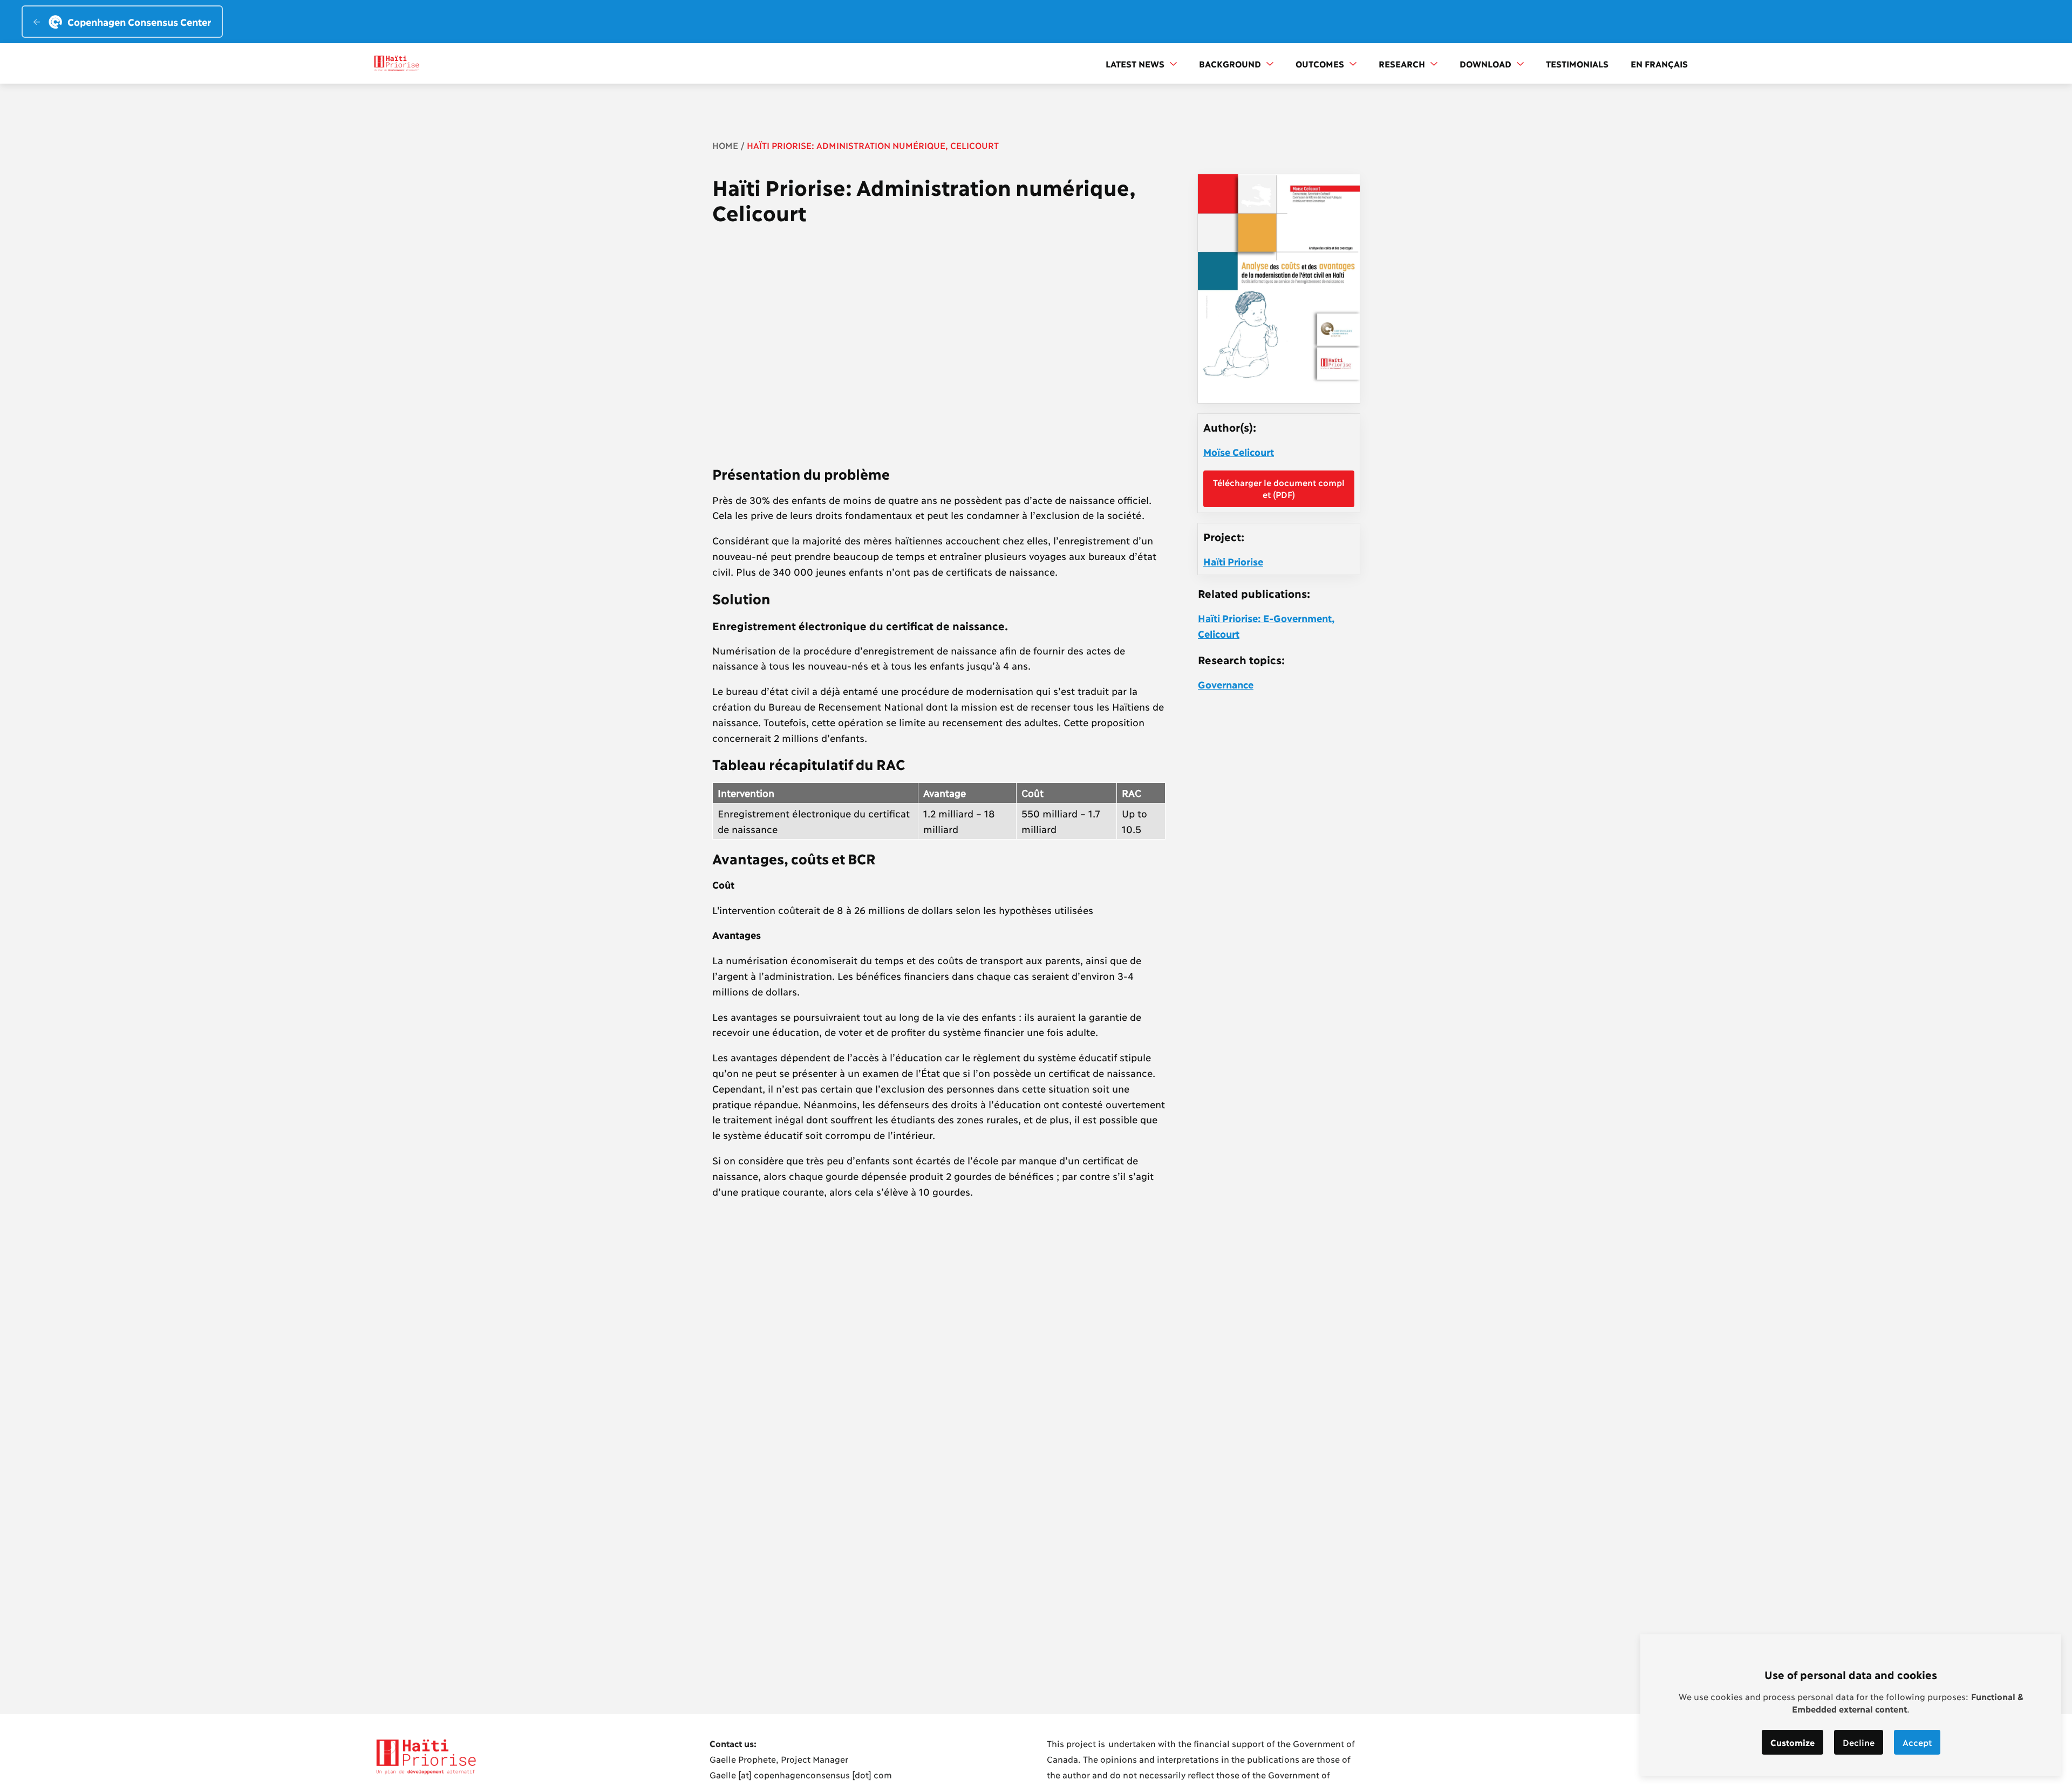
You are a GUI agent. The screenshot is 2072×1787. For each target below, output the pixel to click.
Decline (1859, 1742)
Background (1231, 63)
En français (1659, 63)
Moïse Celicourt (1239, 452)
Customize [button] (1792, 1742)
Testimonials (1577, 63)
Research (1403, 63)
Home (725, 145)
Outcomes (1321, 63)
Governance (1226, 684)
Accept (1917, 1742)
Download (1487, 63)
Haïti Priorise (1233, 561)
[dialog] (1851, 1705)
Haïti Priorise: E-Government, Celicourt (1266, 626)
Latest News (1136, 63)
